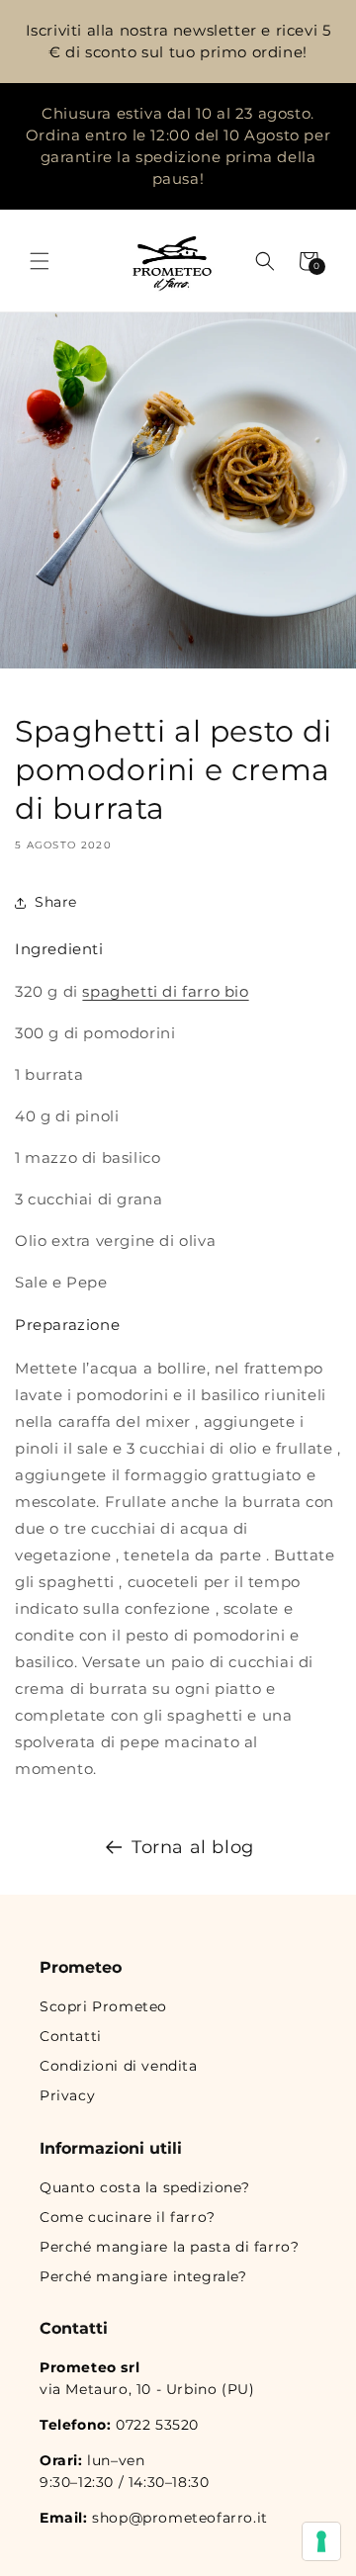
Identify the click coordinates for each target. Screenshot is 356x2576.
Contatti (71, 2036)
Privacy (67, 2095)
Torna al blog (193, 1847)
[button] (40, 261)
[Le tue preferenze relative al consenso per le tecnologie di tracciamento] (321, 2541)
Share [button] (56, 902)
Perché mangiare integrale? (143, 2276)
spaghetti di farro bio (165, 991)
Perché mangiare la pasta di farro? (169, 2247)
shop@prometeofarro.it (180, 2518)
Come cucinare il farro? (128, 2217)
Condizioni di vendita (119, 2066)
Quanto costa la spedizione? (144, 2187)
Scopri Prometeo (103, 2006)
